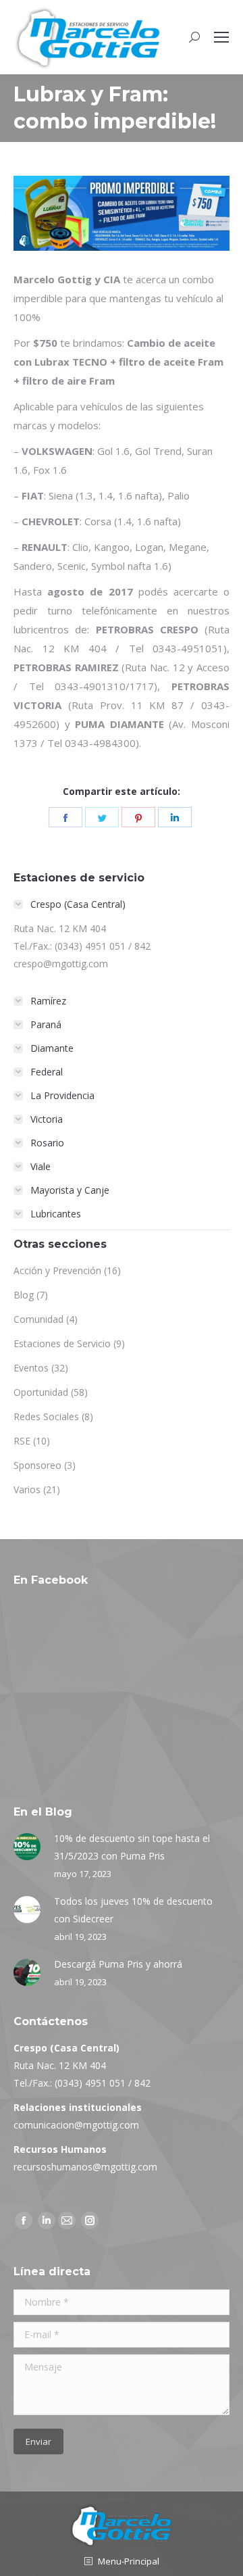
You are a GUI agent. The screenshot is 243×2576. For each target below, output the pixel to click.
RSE (22, 1441)
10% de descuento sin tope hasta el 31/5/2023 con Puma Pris (132, 1847)
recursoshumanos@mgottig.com (85, 2167)
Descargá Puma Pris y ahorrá (118, 1964)
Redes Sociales (46, 1416)
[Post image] (27, 1847)
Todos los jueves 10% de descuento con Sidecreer (133, 1910)
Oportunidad (41, 1392)
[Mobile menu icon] (221, 37)
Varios (27, 1489)
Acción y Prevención (57, 1270)
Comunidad (38, 1319)
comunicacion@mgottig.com (76, 2125)
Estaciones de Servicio (62, 1343)
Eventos (31, 1368)
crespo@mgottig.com (61, 964)
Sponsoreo (37, 1465)
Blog (24, 1295)
